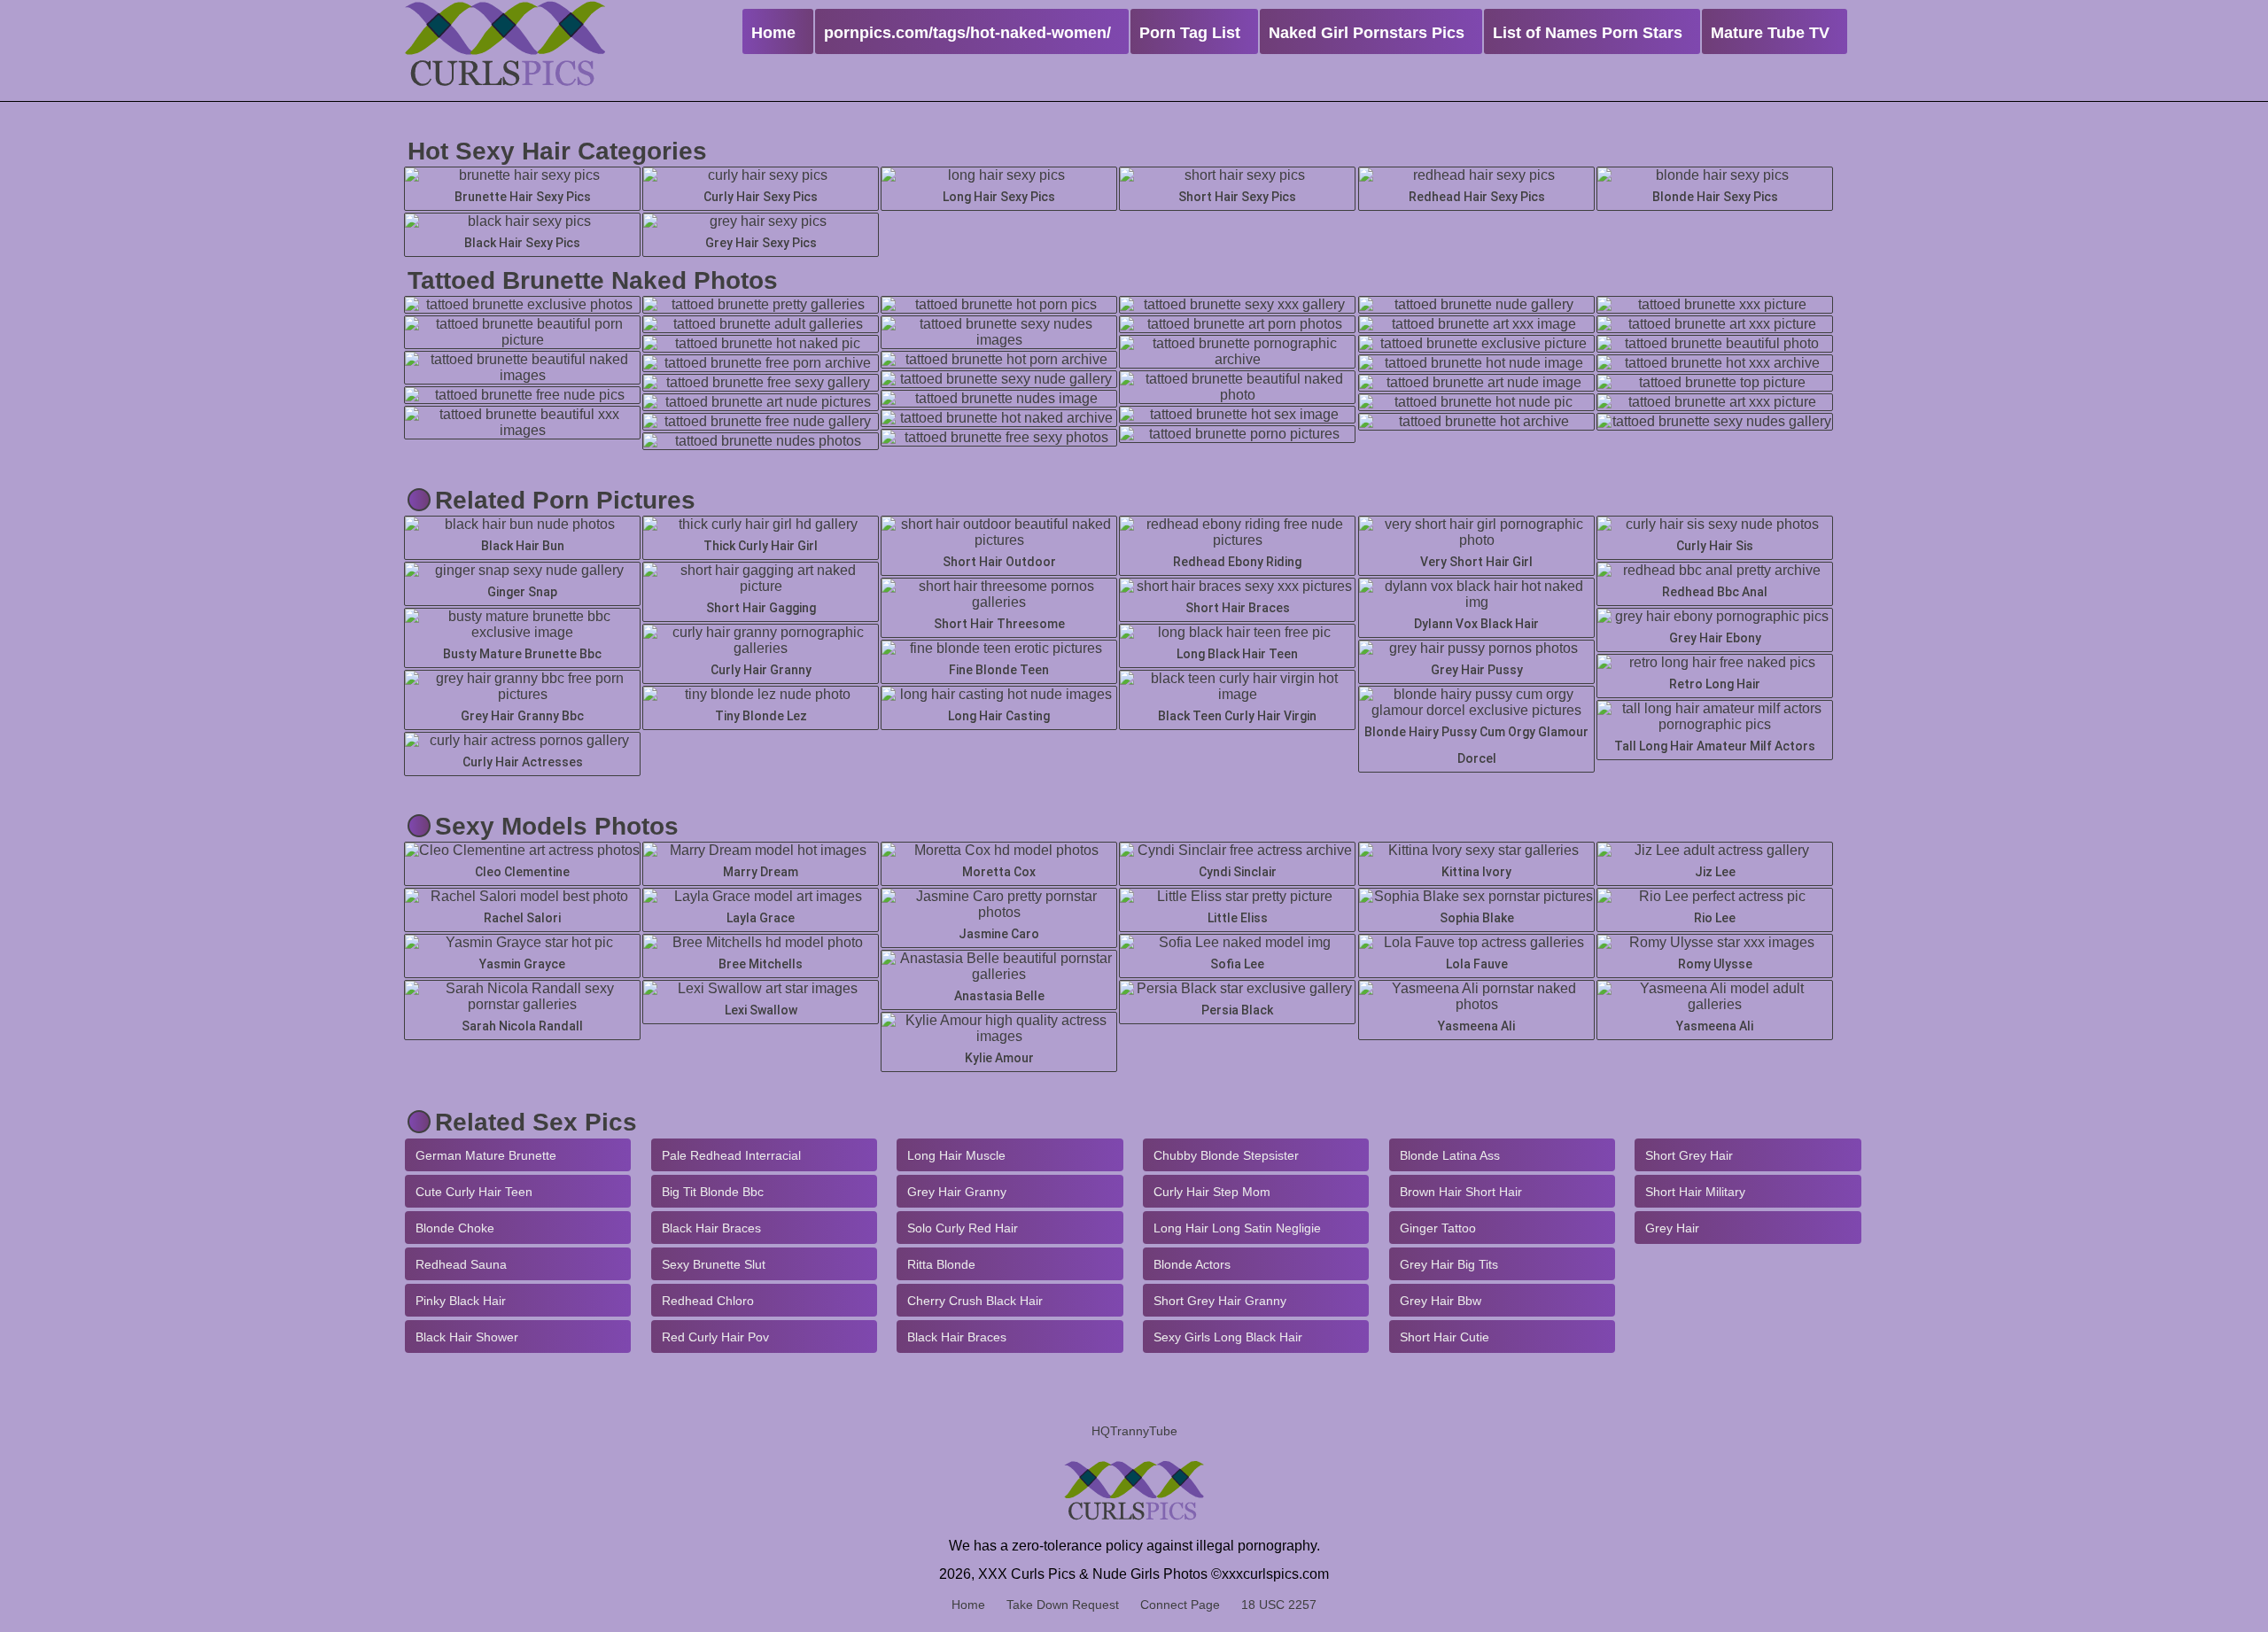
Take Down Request (1063, 1605)
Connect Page (1180, 1605)
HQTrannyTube (1134, 1431)
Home (968, 1605)
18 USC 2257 (1279, 1605)
